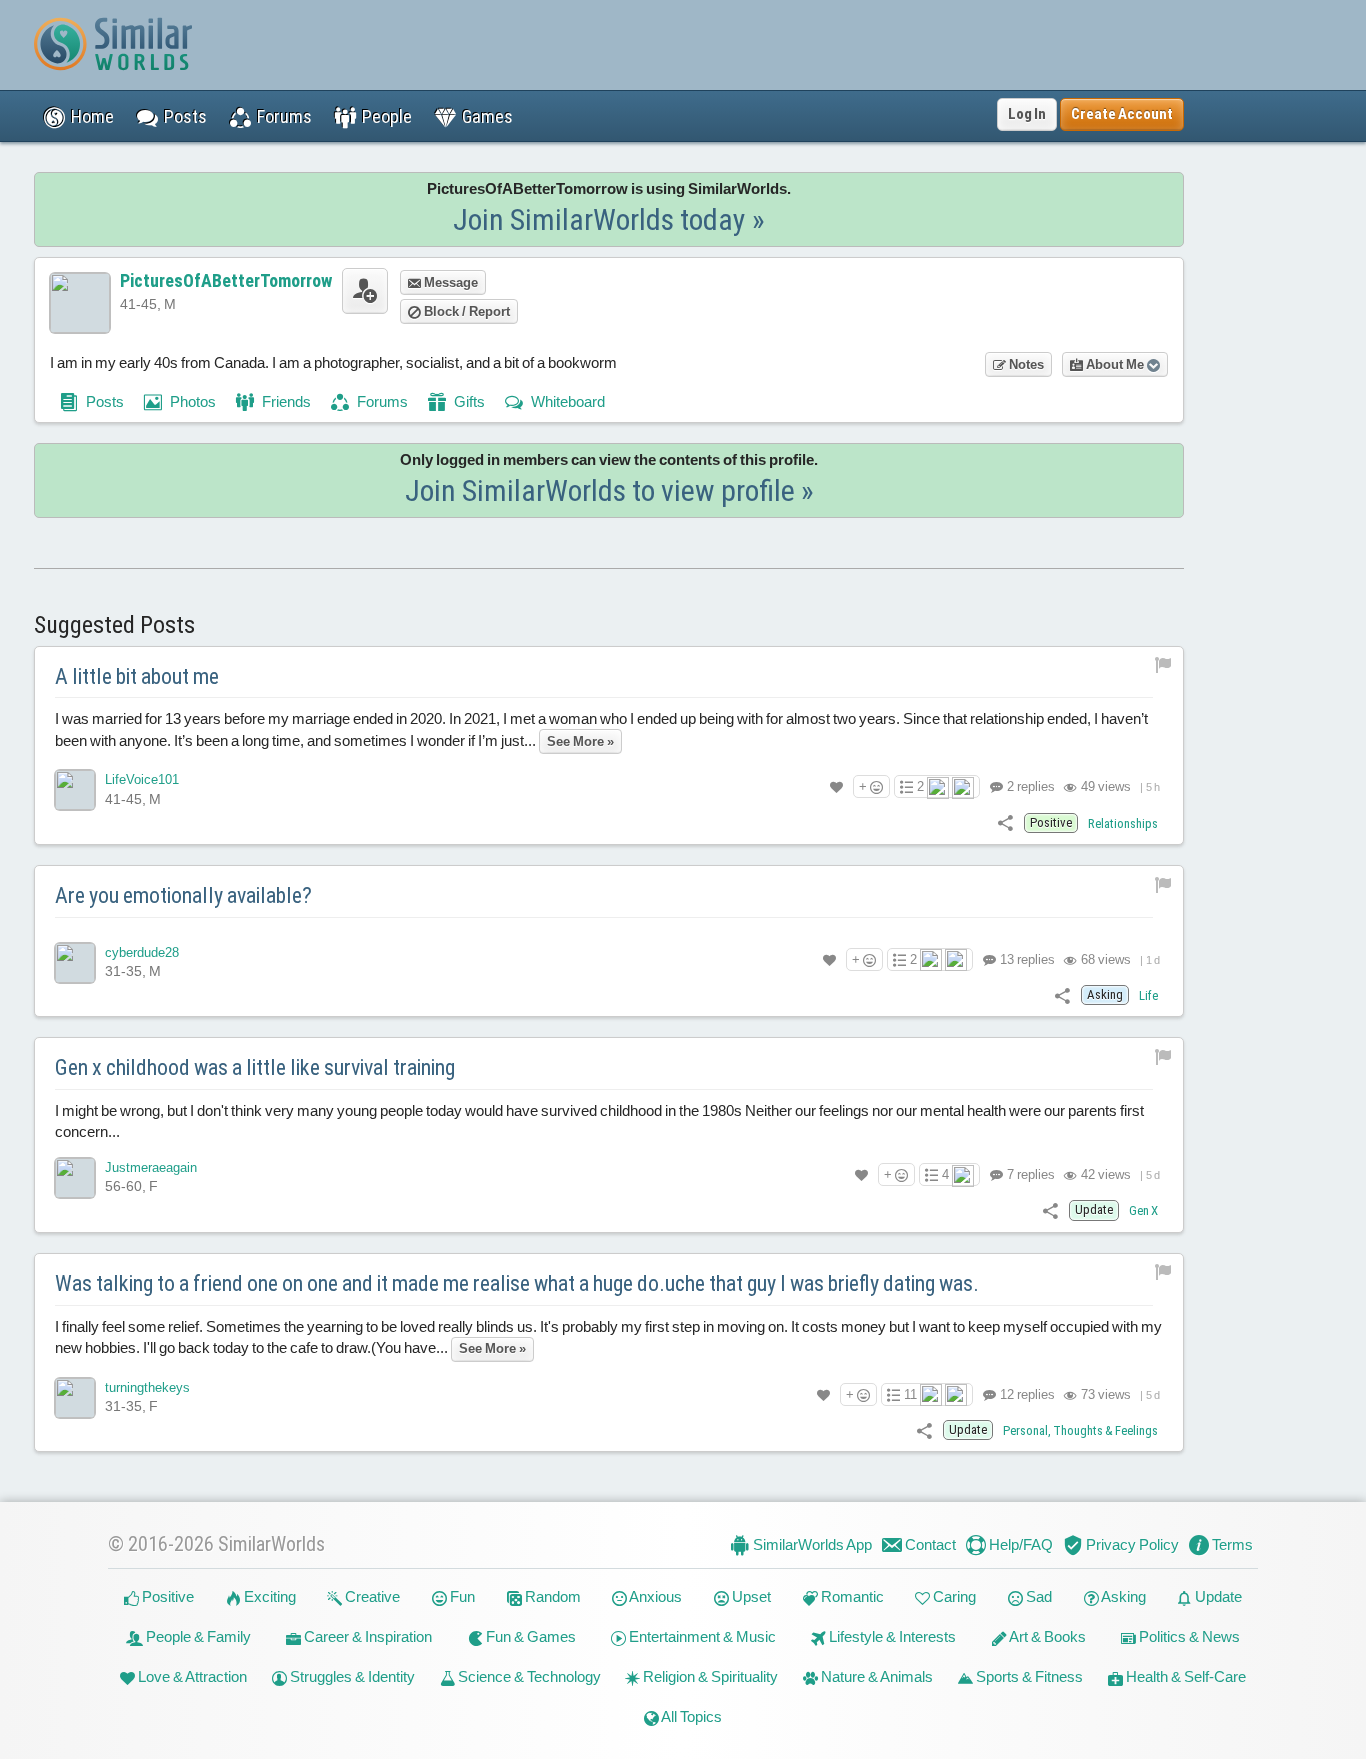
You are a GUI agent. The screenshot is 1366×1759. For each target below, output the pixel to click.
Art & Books (1046, 1636)
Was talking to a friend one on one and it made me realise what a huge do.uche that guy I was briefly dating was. (517, 1283)
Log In (1027, 114)
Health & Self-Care (1184, 1676)
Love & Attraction (191, 1676)
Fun (461, 1596)
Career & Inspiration (366, 1636)
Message (449, 282)
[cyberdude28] (75, 963)
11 (910, 1394)
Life (1148, 995)
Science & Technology (528, 1676)
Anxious (654, 1596)
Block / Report (465, 311)
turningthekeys (147, 1387)
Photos (191, 401)
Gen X (1143, 1210)
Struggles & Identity (351, 1676)
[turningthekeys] (75, 1398)
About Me (1115, 364)
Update (1217, 1596)
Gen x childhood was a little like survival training (255, 1067)
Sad (1037, 1596)
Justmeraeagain (151, 1167)
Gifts (468, 401)
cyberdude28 (142, 952)
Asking (1122, 1596)
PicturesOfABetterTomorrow (226, 280)
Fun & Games (529, 1636)
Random (551, 1596)
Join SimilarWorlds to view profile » (609, 490)
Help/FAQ (1019, 1544)
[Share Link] (1005, 822)
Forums (381, 401)
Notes (1025, 364)
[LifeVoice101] (75, 790)
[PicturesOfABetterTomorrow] (80, 303)
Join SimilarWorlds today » (609, 219)
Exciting (268, 1596)
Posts (103, 401)
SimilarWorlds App (811, 1544)
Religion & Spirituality (709, 1676)
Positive (166, 1596)
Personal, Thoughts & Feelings (1080, 1430)
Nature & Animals (875, 1676)
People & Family (197, 1636)
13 (1026, 959)
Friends (285, 401)
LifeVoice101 (142, 779)
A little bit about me (137, 676)
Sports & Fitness (1028, 1676)
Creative (371, 1596)
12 (1026, 1394)
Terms (1231, 1544)
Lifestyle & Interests (891, 1636)
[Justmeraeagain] (75, 1178)
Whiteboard (566, 401)
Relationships (1123, 823)
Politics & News (1188, 1636)
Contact (929, 1544)
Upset (750, 1596)
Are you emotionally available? (183, 895)
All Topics (690, 1716)
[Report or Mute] (1163, 664)
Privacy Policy (1131, 1544)
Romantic (851, 1596)
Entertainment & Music (701, 1636)
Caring (953, 1596)
